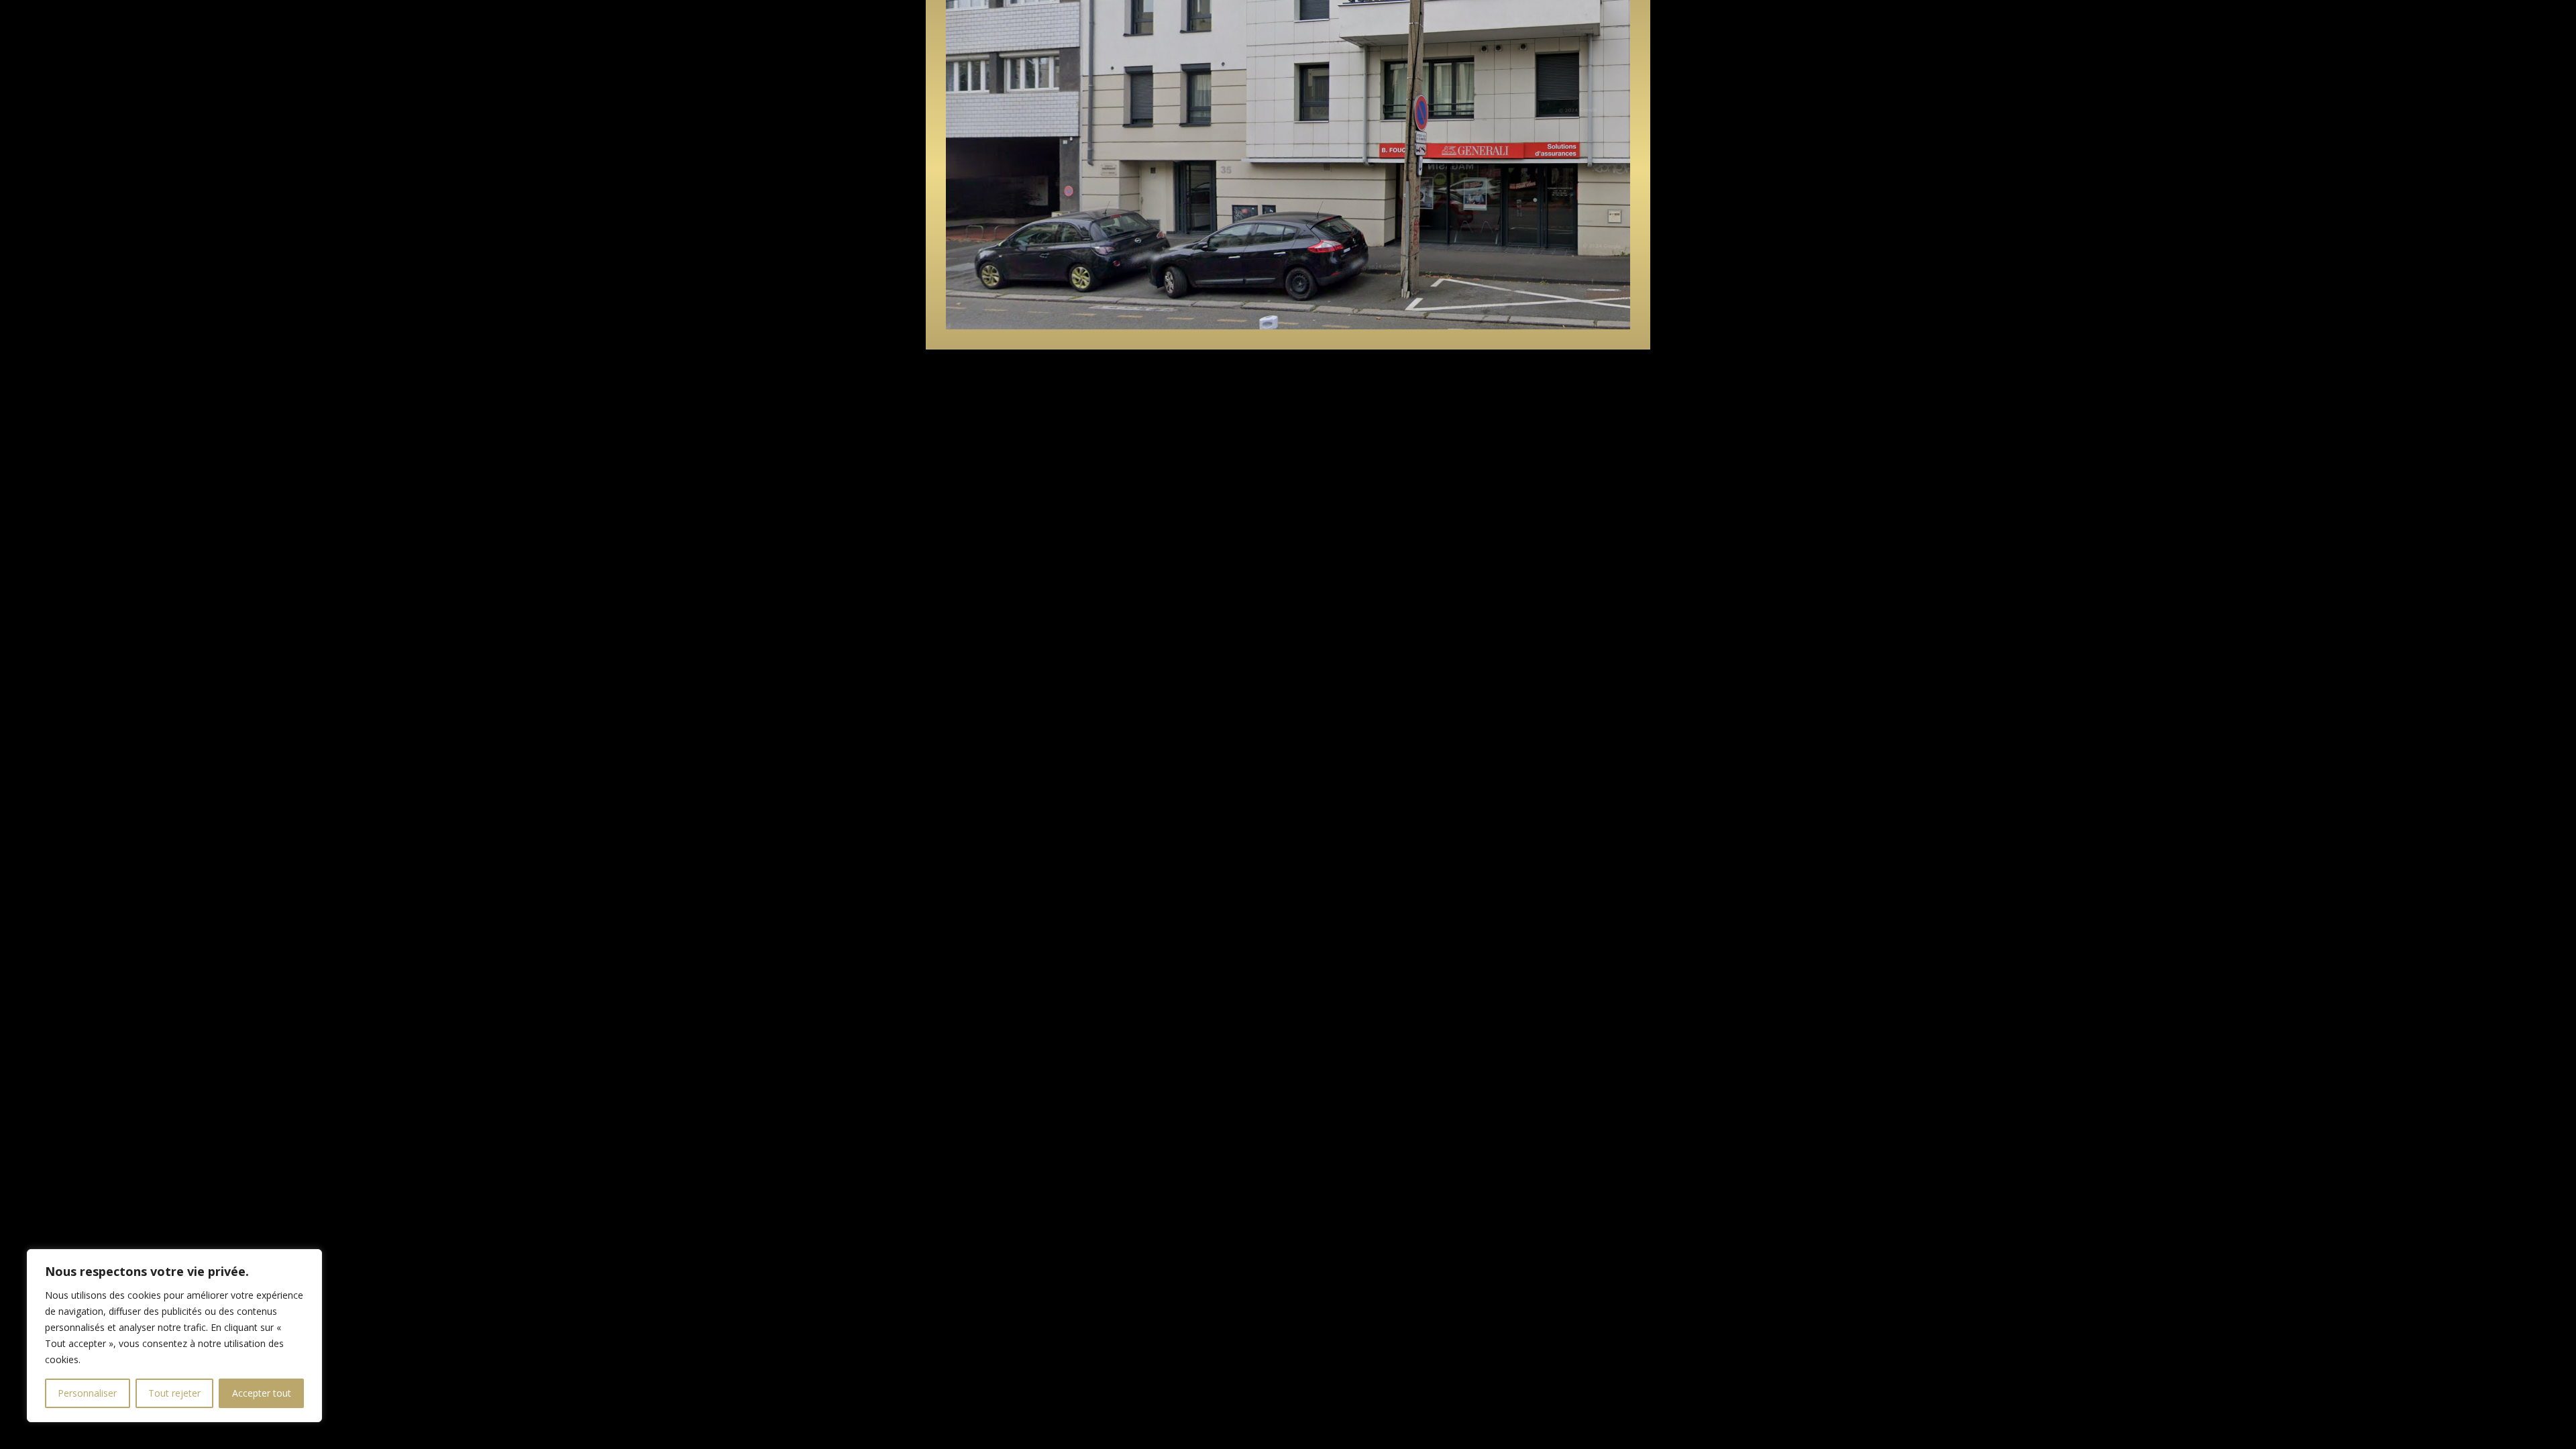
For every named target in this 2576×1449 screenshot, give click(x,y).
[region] (174, 1336)
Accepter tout (262, 1393)
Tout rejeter (174, 1393)
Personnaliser (87, 1393)
